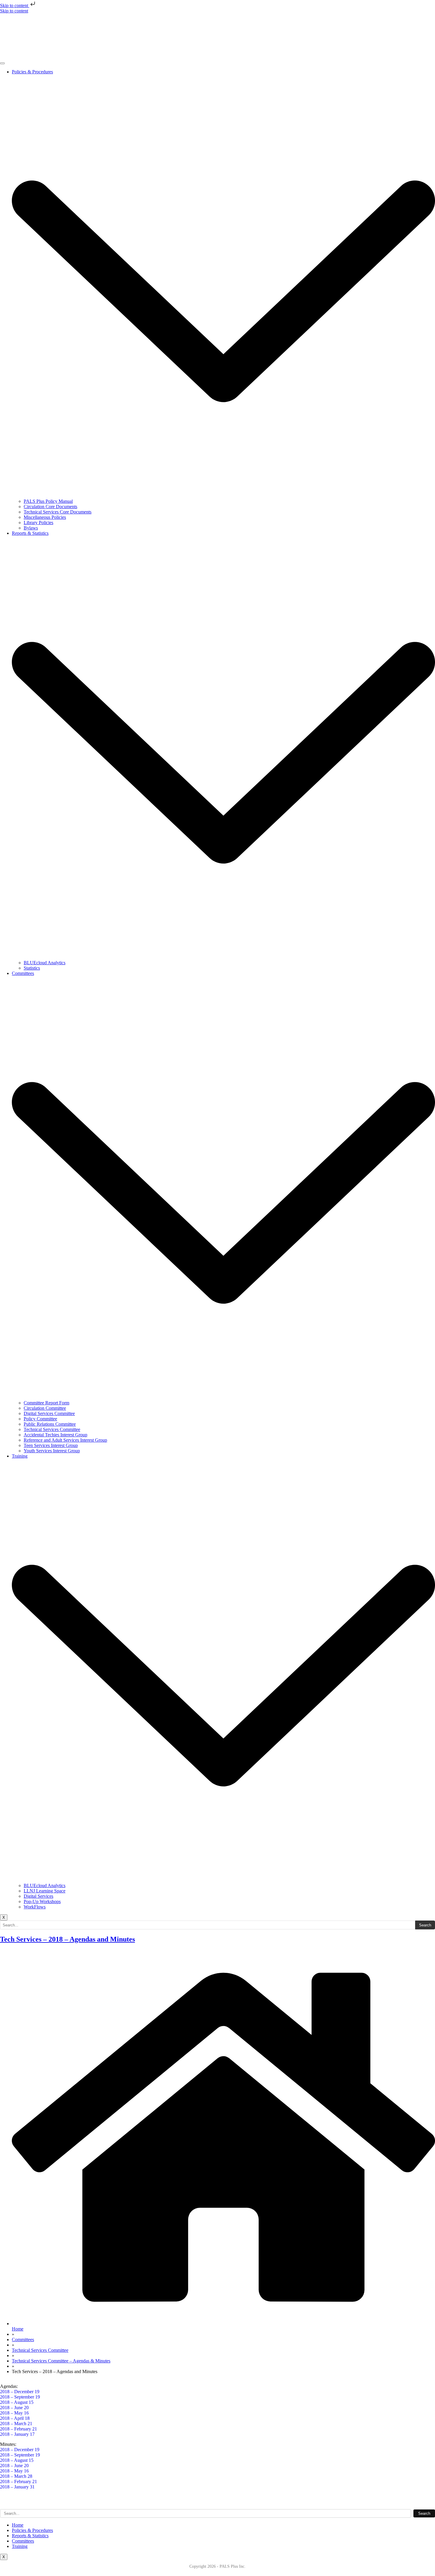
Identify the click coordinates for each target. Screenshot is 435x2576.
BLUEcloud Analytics (45, 963)
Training (20, 2546)
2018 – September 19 (20, 2397)
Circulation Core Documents (50, 507)
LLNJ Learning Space (45, 1891)
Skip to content (15, 5)
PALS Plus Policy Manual (48, 501)
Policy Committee (40, 1419)
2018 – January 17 (17, 2434)
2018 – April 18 (15, 2418)
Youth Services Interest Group (52, 1451)
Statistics (32, 968)
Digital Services (38, 1896)
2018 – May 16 (14, 2413)
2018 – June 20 (14, 2408)
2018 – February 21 (18, 2429)
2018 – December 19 (20, 2392)
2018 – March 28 (16, 2476)
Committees (23, 2541)
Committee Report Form (46, 1403)
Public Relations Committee (50, 1424)
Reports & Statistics (30, 2536)
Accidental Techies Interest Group (55, 1435)
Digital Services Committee (49, 1413)
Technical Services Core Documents (58, 512)
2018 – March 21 (16, 2424)
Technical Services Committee (52, 1429)
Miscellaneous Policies (45, 517)
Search (425, 1925)
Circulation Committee (45, 1408)
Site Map (8, 2502)
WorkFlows (35, 1907)
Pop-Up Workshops (42, 1901)
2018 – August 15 (17, 2402)
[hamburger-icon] (2, 63)
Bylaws (31, 528)
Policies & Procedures (32, 2530)
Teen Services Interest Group (51, 1445)
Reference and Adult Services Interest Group (65, 1440)
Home (18, 2525)
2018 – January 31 (17, 2487)
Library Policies (38, 523)
